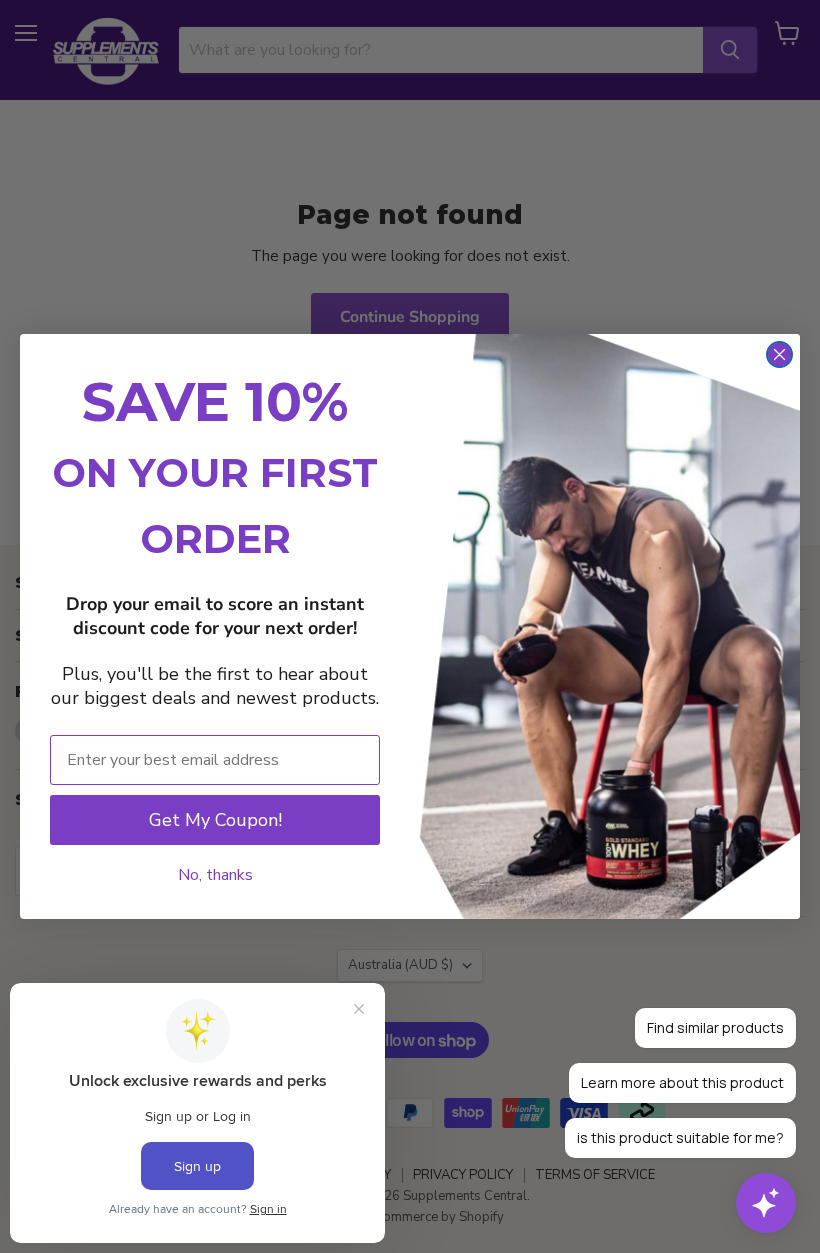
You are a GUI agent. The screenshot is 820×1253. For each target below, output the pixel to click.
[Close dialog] (779, 354)
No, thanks (215, 875)
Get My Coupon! (215, 820)
